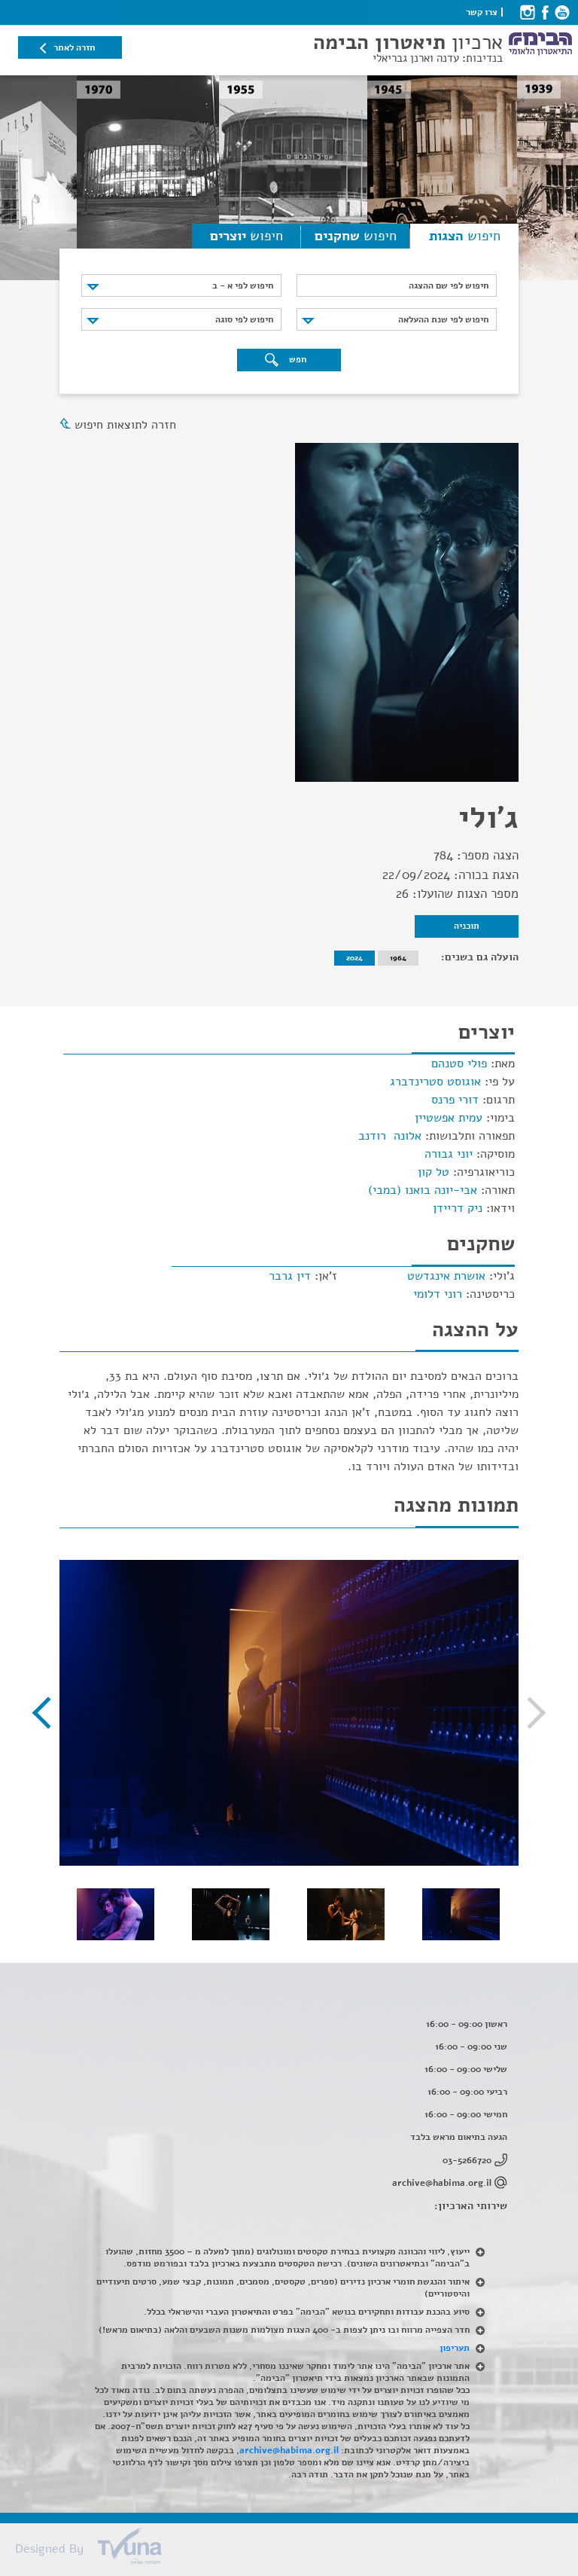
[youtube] (562, 12)
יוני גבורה (449, 1154)
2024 (354, 958)
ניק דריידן (458, 1208)
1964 (398, 958)
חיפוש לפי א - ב (243, 285)
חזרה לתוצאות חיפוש (125, 425)
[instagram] (527, 12)
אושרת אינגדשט (446, 1276)
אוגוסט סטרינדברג (435, 1082)
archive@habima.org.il (442, 2183)
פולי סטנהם (459, 1064)
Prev (530, 1713)
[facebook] (545, 12)
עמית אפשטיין (449, 1118)
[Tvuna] (297, 2550)
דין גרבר (290, 1276)
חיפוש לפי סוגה (244, 319)
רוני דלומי (438, 1294)
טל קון (433, 1172)
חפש (297, 359)
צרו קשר (482, 12)
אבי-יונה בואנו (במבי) (423, 1190)
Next (48, 1713)
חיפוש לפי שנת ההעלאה (443, 319)
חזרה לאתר (74, 47)
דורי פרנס (455, 1100)
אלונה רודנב (390, 1136)
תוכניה (467, 926)
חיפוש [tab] (465, 236)
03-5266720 (467, 2160)
